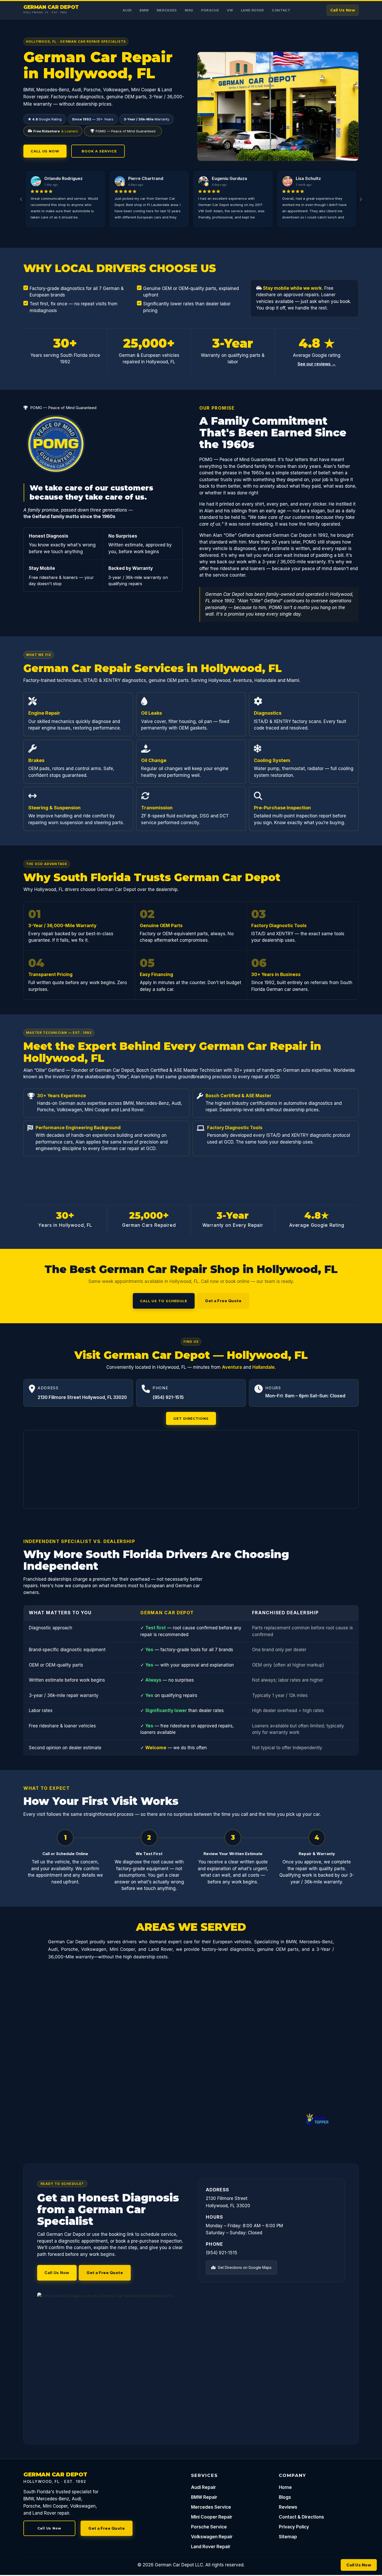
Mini (189, 10)
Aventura (232, 1367)
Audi (127, 10)
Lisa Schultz (308, 178)
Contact (281, 10)
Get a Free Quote (223, 1301)
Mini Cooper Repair (212, 2517)
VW (230, 10)
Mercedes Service (211, 2507)
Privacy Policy (294, 2527)
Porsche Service (209, 2527)
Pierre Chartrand (146, 178)
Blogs (285, 2497)
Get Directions (191, 1418)
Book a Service (98, 151)
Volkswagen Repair (212, 2537)
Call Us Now (343, 10)
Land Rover (253, 10)
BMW (144, 10)
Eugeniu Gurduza (229, 178)
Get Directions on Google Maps (244, 2267)
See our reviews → (317, 364)
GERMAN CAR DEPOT (51, 7)
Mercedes (167, 10)
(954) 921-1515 (168, 1397)
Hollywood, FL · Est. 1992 (45, 12)
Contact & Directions (301, 2517)
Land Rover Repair (211, 2547)
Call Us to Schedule (164, 1301)
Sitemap (288, 2537)
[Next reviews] (361, 199)
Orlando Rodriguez (63, 178)
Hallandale (264, 1367)
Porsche (210, 10)
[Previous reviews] (21, 199)
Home (285, 2487)
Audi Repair (203, 2487)
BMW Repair (204, 2497)
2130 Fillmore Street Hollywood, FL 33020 (82, 1397)
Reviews (288, 2507)
